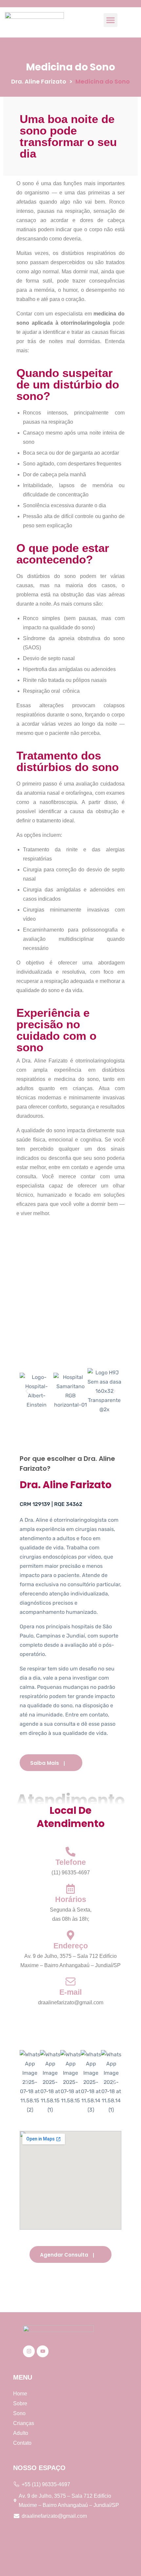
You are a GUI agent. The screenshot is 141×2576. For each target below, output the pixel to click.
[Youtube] (43, 2351)
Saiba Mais (45, 1763)
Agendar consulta (64, 2255)
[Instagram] (29, 2351)
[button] (111, 20)
